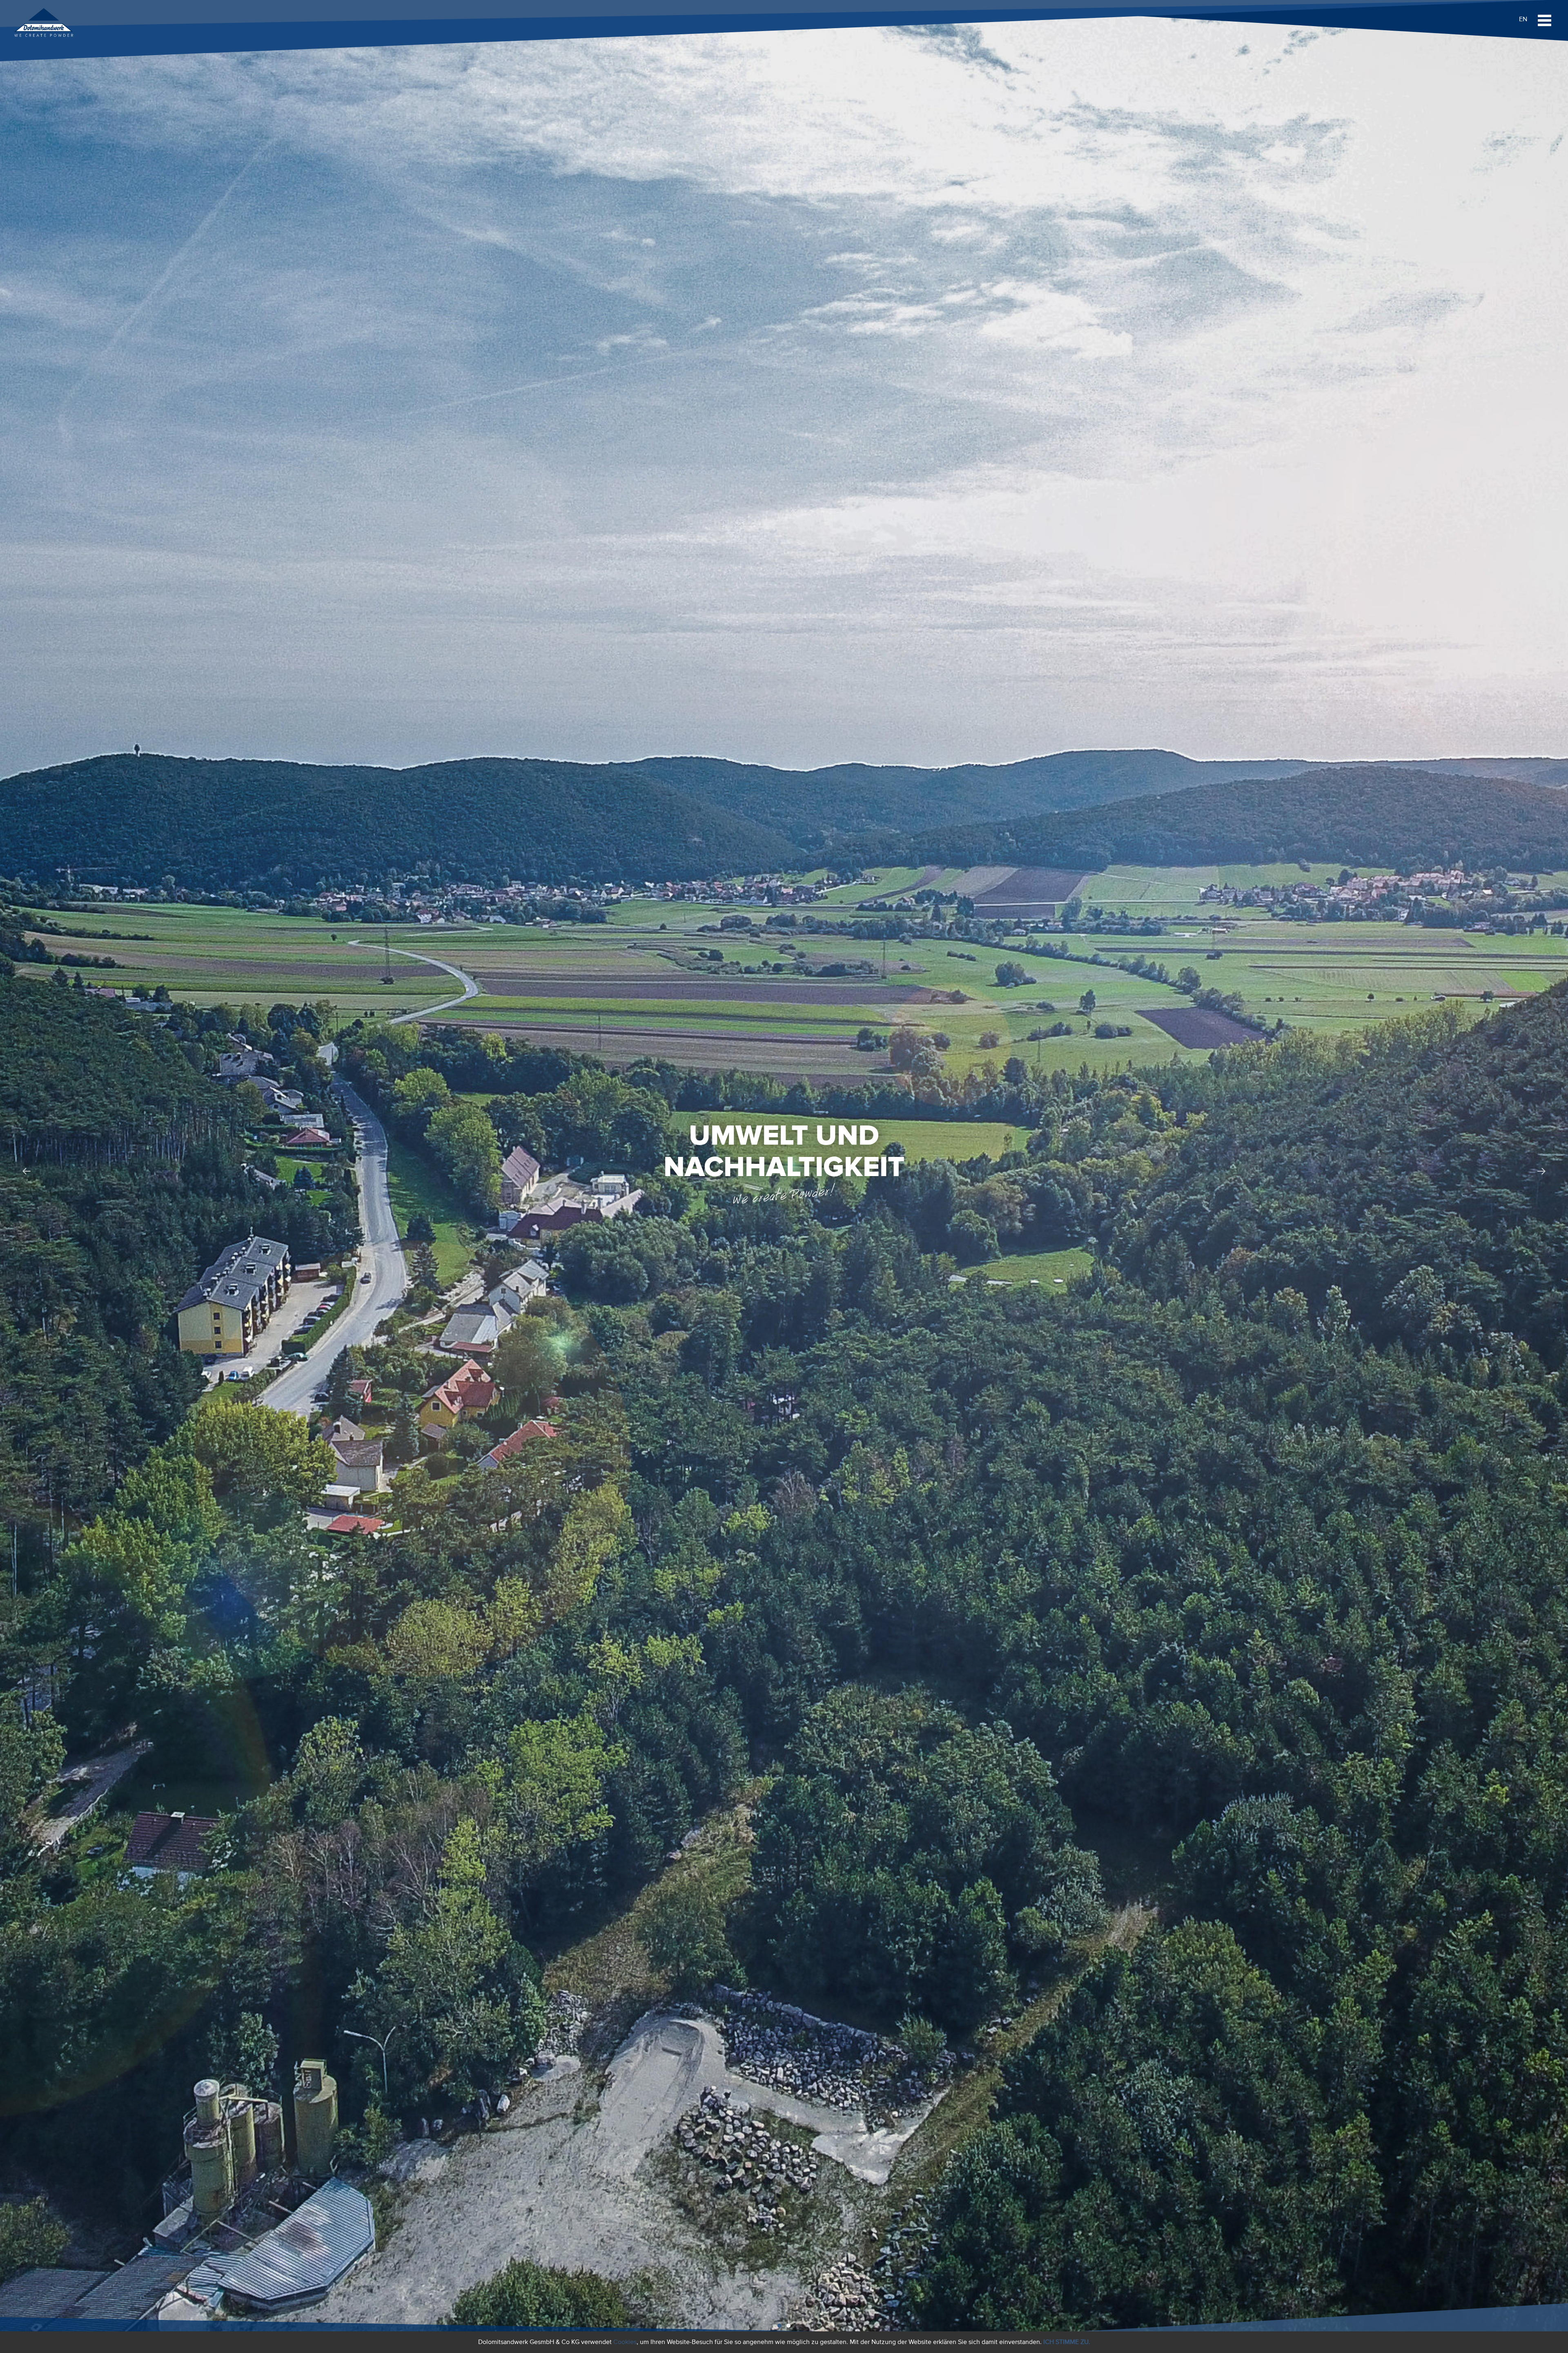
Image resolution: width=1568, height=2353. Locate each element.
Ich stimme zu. (1067, 2342)
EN (1523, 19)
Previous (27, 1172)
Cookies (625, 2342)
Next (1541, 1172)
